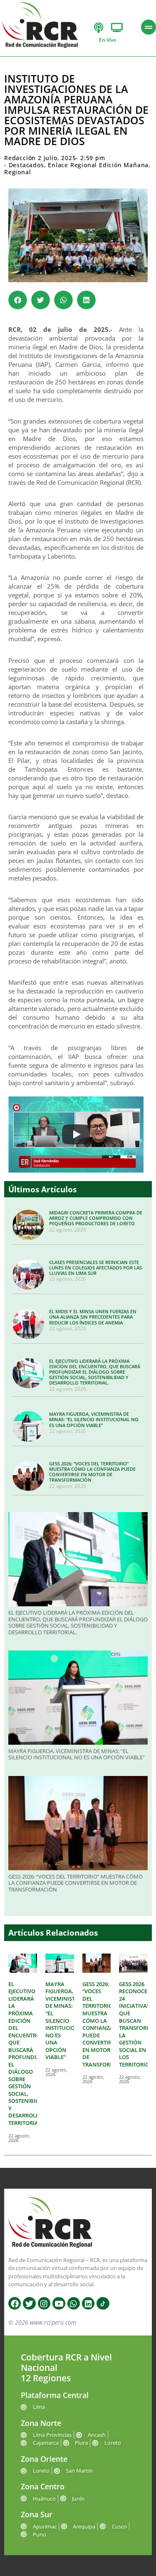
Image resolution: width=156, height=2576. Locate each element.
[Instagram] (44, 2303)
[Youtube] (59, 2303)
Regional (17, 172)
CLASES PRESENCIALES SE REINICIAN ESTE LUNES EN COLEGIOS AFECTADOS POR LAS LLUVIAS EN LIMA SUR (95, 1268)
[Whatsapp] (74, 2303)
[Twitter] (29, 2303)
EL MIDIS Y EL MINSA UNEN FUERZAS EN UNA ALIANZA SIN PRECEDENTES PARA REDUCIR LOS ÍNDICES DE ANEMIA (93, 1317)
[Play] (76, 1134)
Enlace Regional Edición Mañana (98, 165)
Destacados (26, 165)
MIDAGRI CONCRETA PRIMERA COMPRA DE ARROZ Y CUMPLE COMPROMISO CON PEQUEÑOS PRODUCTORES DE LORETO (96, 1218)
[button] (18, 300)
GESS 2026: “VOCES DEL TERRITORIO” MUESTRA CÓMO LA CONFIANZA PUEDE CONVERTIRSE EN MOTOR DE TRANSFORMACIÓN (92, 1472)
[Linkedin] (88, 2303)
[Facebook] (15, 2303)
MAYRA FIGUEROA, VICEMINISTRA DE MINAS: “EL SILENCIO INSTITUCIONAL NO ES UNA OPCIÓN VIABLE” (94, 1419)
